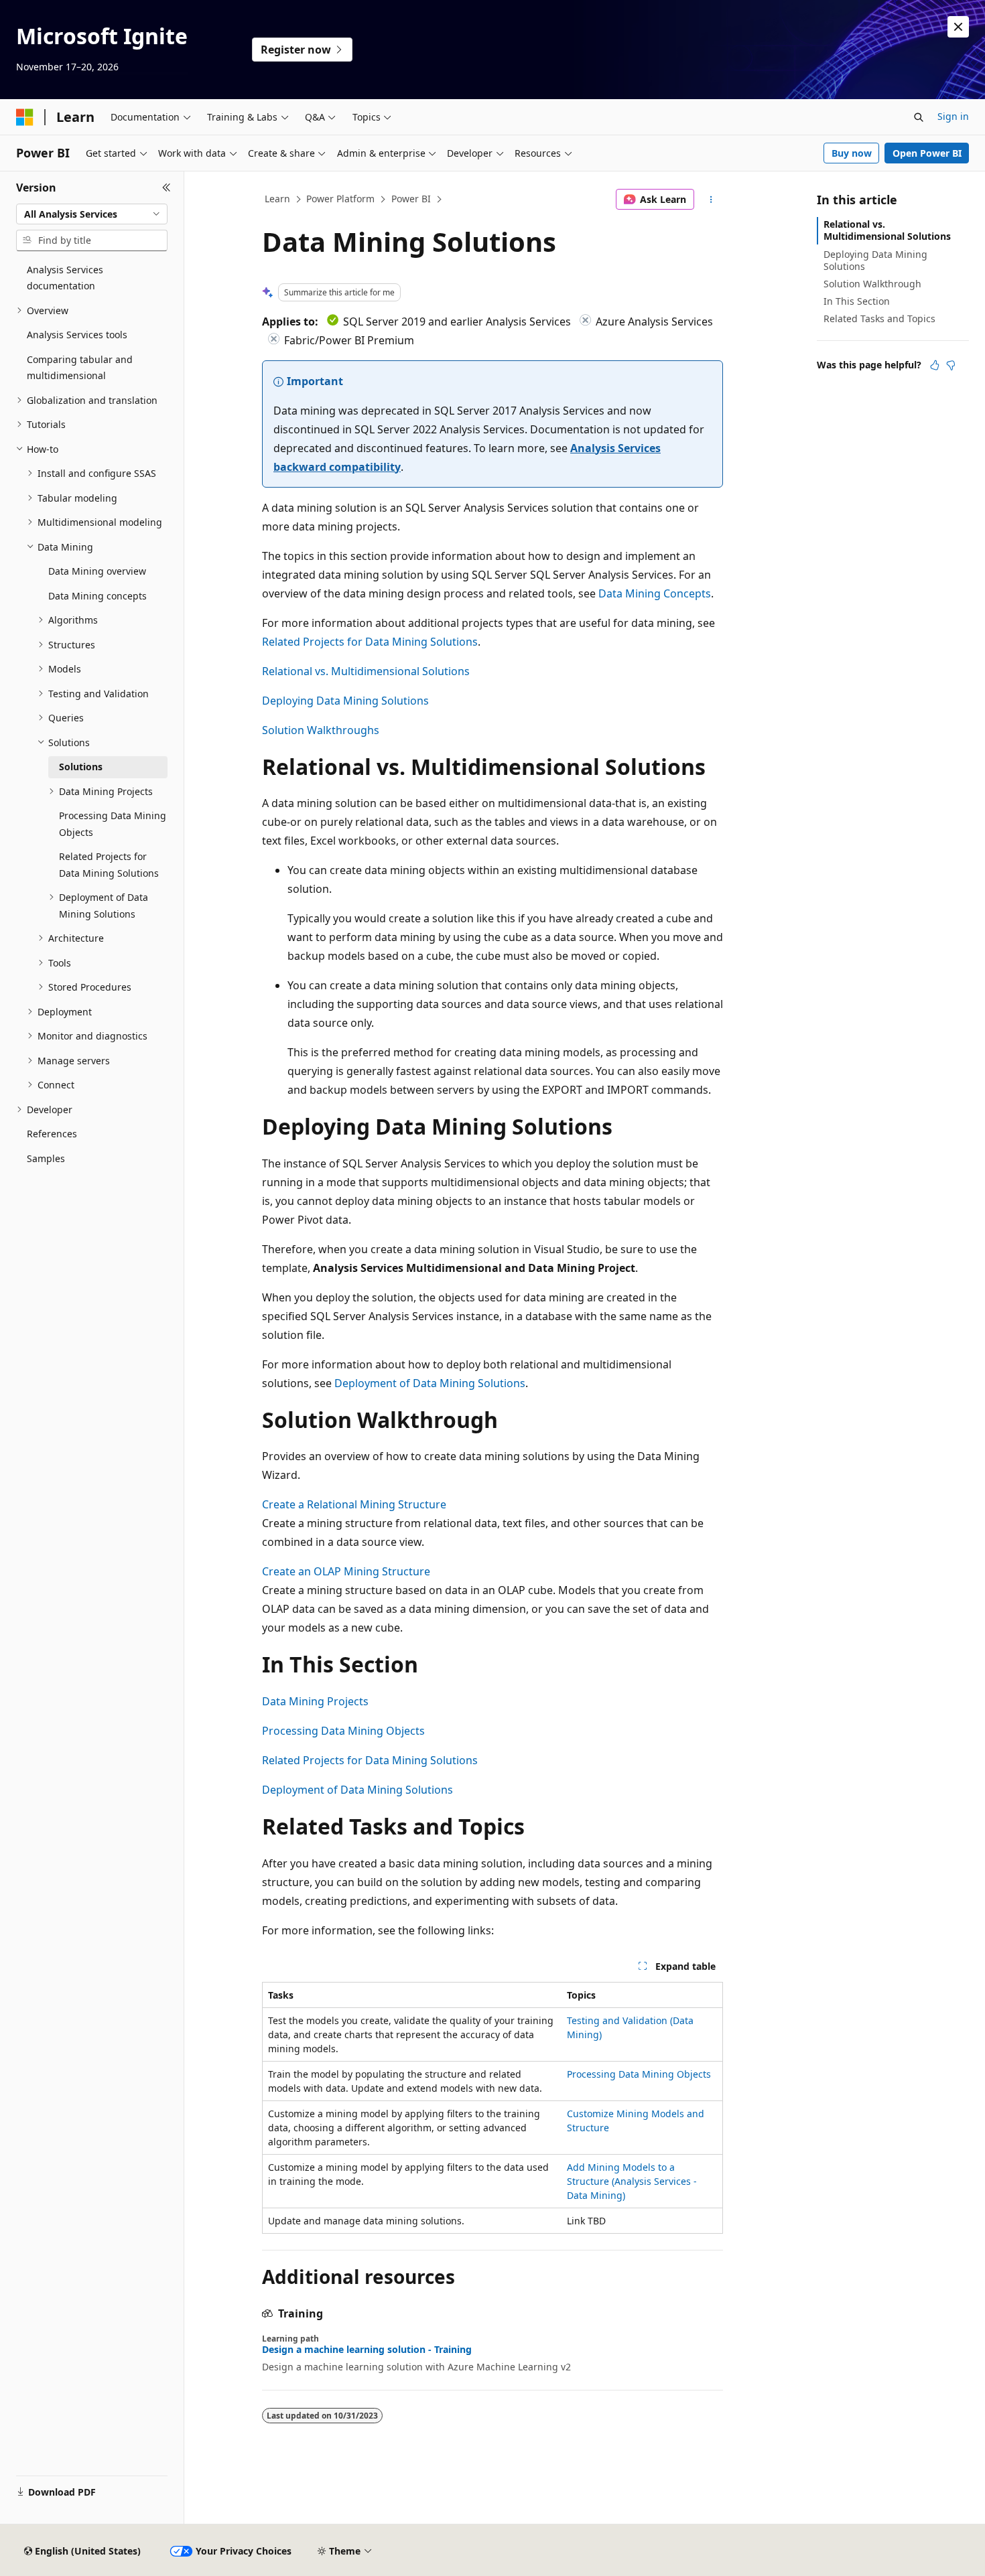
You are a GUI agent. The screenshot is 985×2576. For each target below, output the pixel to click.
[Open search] (919, 117)
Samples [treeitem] (46, 1158)
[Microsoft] (25, 117)
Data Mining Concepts (655, 593)
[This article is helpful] (935, 365)
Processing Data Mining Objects (343, 1731)
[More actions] (711, 200)
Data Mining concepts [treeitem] (97, 596)
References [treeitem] (52, 1134)
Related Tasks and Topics (879, 318)
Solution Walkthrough (872, 284)
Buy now (852, 153)
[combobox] (92, 214)
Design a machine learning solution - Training (367, 2350)
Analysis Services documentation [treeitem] (65, 278)
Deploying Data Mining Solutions (345, 701)
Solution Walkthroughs (321, 730)
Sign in (953, 116)
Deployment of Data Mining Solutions (430, 1383)
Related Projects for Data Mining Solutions (370, 642)
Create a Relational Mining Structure (354, 1504)
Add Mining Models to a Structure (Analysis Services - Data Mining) (632, 2181)
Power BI (411, 199)
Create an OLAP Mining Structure (346, 1571)
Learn (277, 199)
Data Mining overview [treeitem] (97, 571)
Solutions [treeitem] (81, 767)
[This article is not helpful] (951, 365)
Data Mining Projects (315, 1701)
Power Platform (340, 199)
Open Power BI (927, 153)
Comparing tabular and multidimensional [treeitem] (80, 368)
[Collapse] (167, 188)
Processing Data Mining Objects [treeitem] (113, 824)
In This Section (857, 301)
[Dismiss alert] (958, 27)
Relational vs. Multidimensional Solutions (366, 671)
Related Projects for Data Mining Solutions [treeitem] (109, 865)
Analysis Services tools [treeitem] (77, 335)
